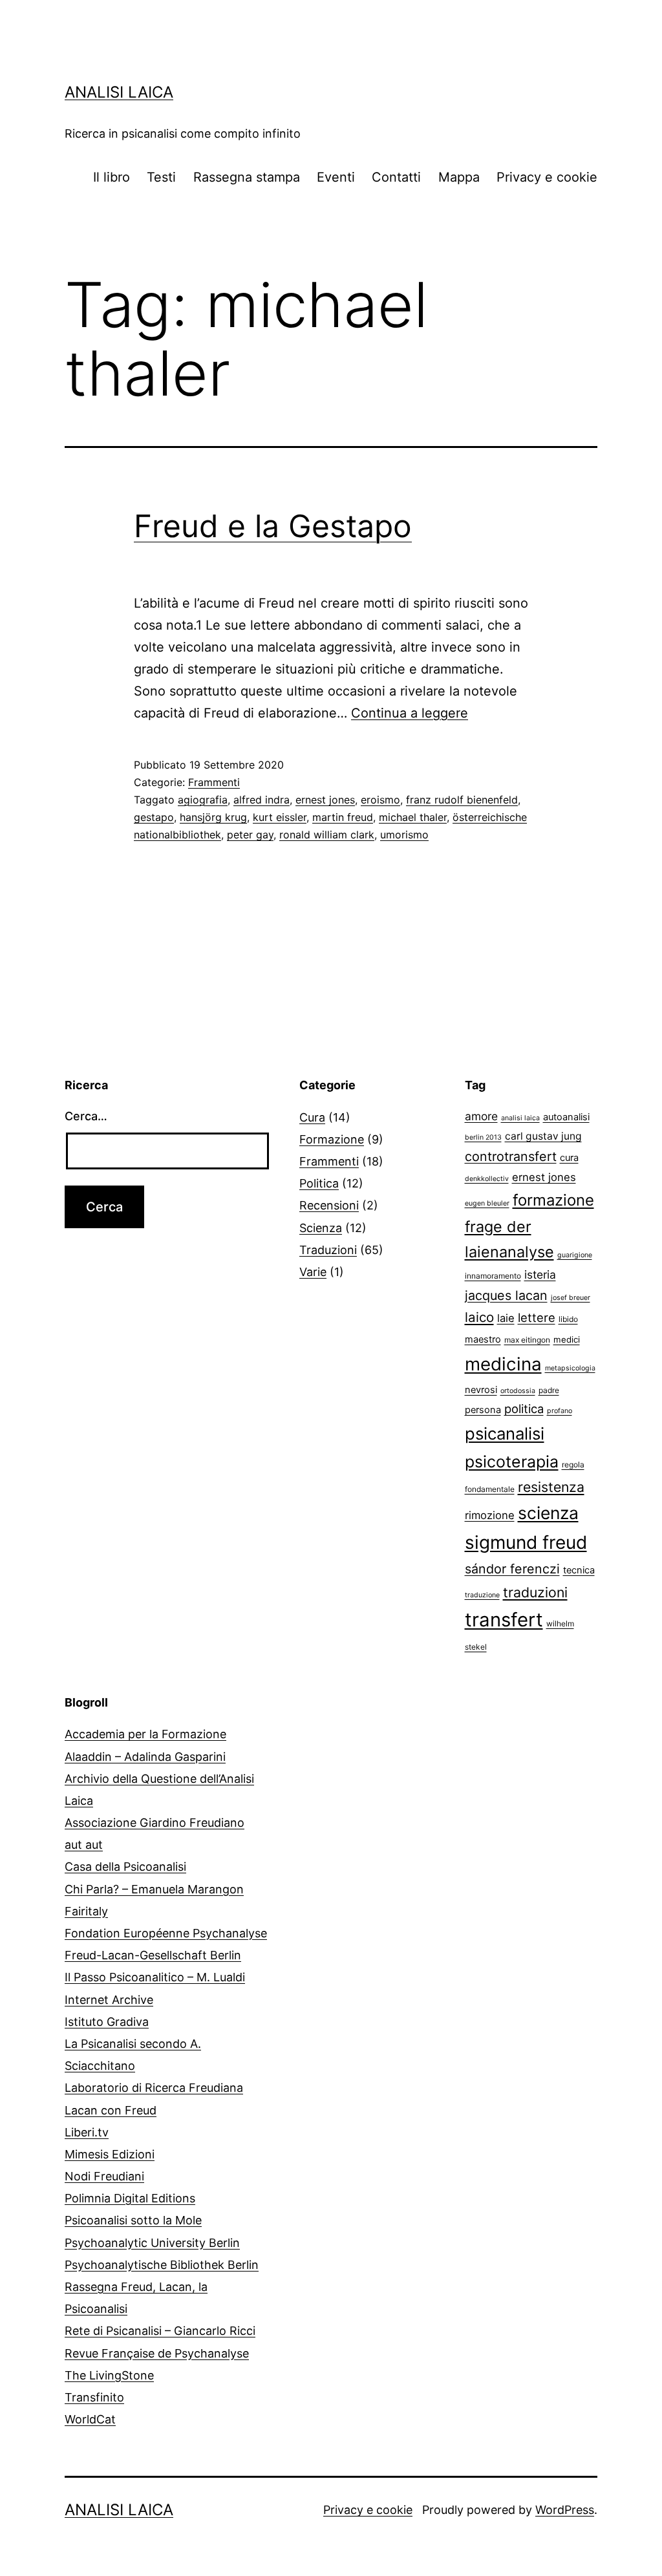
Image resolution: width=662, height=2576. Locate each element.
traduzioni (535, 1592)
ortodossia (518, 1391)
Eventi (336, 177)
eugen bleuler (487, 1203)
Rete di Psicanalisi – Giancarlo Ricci (160, 2331)
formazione (553, 1200)
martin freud (343, 817)
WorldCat (90, 2419)
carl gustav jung (543, 1136)
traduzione (482, 1595)
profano (560, 1411)
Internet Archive (109, 2000)
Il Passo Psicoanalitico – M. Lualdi (155, 1977)
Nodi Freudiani (104, 2176)
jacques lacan (506, 1295)
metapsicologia (570, 1368)
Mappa (459, 177)
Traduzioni (328, 1250)
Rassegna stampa (247, 177)
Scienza (321, 1228)
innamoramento (493, 1276)
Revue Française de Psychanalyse (157, 2353)
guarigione (575, 1255)
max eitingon (527, 1340)
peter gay (250, 835)
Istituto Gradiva (107, 2022)
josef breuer (571, 1298)
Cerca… (86, 1116)
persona (483, 1410)
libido (568, 1319)
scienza (548, 1513)
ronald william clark (327, 835)
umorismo (404, 835)
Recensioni (329, 1205)
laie (506, 1318)
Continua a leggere (410, 713)
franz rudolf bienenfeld (462, 800)
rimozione (490, 1515)
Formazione (332, 1139)
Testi (161, 177)
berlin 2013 (483, 1137)
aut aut (84, 1845)
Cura (312, 1117)
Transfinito (94, 2397)
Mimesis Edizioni (110, 2154)
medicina (503, 1364)
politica (524, 1409)
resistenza (551, 1487)
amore (481, 1116)
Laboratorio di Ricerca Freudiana (154, 2088)
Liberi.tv (87, 2132)
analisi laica (520, 1118)
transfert (504, 1620)
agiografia (203, 800)
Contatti (396, 177)
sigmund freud (526, 1542)
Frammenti (214, 782)
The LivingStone (109, 2375)
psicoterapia (512, 1462)
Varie (313, 1272)
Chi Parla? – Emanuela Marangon (154, 1889)
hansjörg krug (213, 817)
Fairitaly (86, 1911)
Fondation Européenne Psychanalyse (166, 1933)
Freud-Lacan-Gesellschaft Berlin (153, 1955)
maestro (483, 1339)
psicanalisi (505, 1433)
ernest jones (325, 800)
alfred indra (262, 800)
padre (549, 1390)
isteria (540, 1274)
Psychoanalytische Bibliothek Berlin (162, 2265)
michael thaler (413, 817)
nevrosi (481, 1390)
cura (569, 1158)
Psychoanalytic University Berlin (152, 2243)
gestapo (154, 817)
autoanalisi (566, 1117)
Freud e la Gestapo (273, 526)
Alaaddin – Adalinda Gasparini (145, 1757)
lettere (537, 1317)
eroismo (380, 800)
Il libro (112, 177)
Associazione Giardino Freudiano (155, 1823)
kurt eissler (280, 817)
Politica (319, 1183)
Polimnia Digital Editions (130, 2198)
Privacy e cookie (547, 177)
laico (479, 1317)
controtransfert (511, 1156)
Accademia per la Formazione (145, 1734)
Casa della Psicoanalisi (125, 1867)
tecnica (579, 1570)
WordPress (565, 2510)
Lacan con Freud (111, 2110)
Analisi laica (119, 92)
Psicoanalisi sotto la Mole (133, 2220)
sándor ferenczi (512, 1569)
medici (567, 1339)
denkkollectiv (487, 1179)
